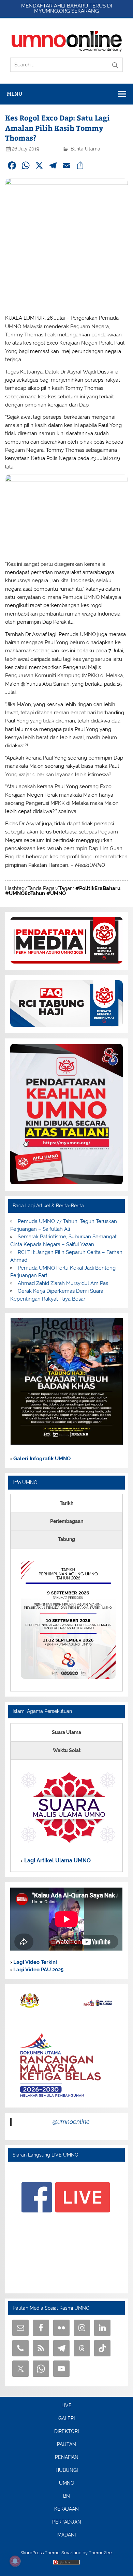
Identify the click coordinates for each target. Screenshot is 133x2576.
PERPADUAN (67, 2522)
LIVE (66, 2406)
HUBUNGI (67, 2470)
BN (66, 2496)
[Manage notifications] (15, 2561)
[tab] (66, 1503)
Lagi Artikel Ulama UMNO (57, 1861)
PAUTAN (66, 2445)
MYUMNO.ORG (52, 11)
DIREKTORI (66, 2432)
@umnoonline (71, 2122)
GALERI (66, 2419)
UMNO (67, 2483)
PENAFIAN (67, 2458)
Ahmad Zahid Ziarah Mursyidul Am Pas (63, 1283)
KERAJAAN (66, 2509)
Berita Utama (85, 149)
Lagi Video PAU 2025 (38, 1970)
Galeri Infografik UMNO (41, 1459)
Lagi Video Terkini (34, 1962)
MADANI (66, 2535)
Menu (15, 94)
